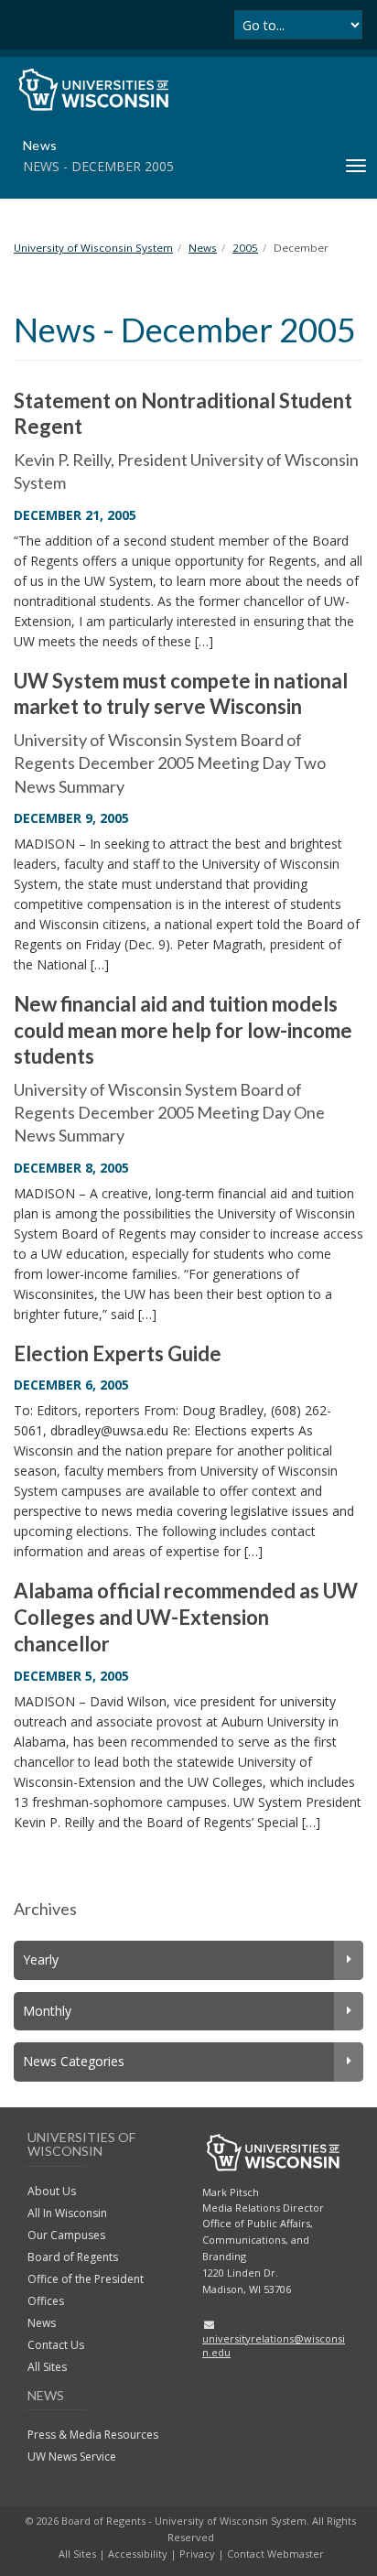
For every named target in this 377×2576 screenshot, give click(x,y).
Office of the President (86, 2279)
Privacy (197, 2554)
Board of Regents (73, 2257)
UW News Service (72, 2457)
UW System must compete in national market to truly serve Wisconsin (181, 694)
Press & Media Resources (93, 2435)
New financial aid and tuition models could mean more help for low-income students (183, 1030)
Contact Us (56, 2345)
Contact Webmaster (275, 2554)
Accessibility (138, 2554)
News (42, 2323)
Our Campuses (66, 2235)
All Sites (47, 2367)
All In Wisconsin (67, 2213)
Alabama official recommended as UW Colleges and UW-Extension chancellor (186, 1617)
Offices (46, 2301)
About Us (52, 2191)
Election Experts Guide (118, 1353)
